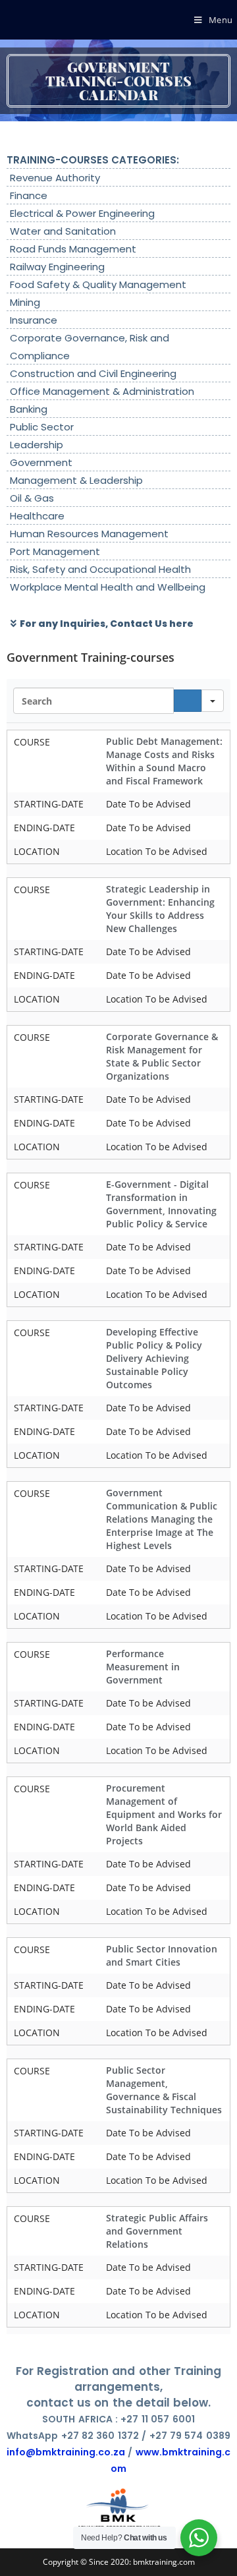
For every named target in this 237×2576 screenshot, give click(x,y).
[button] (117, 624)
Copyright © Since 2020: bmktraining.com (119, 2562)
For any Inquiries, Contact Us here (107, 624)
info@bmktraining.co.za (66, 2452)
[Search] (188, 701)
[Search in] (213, 701)
